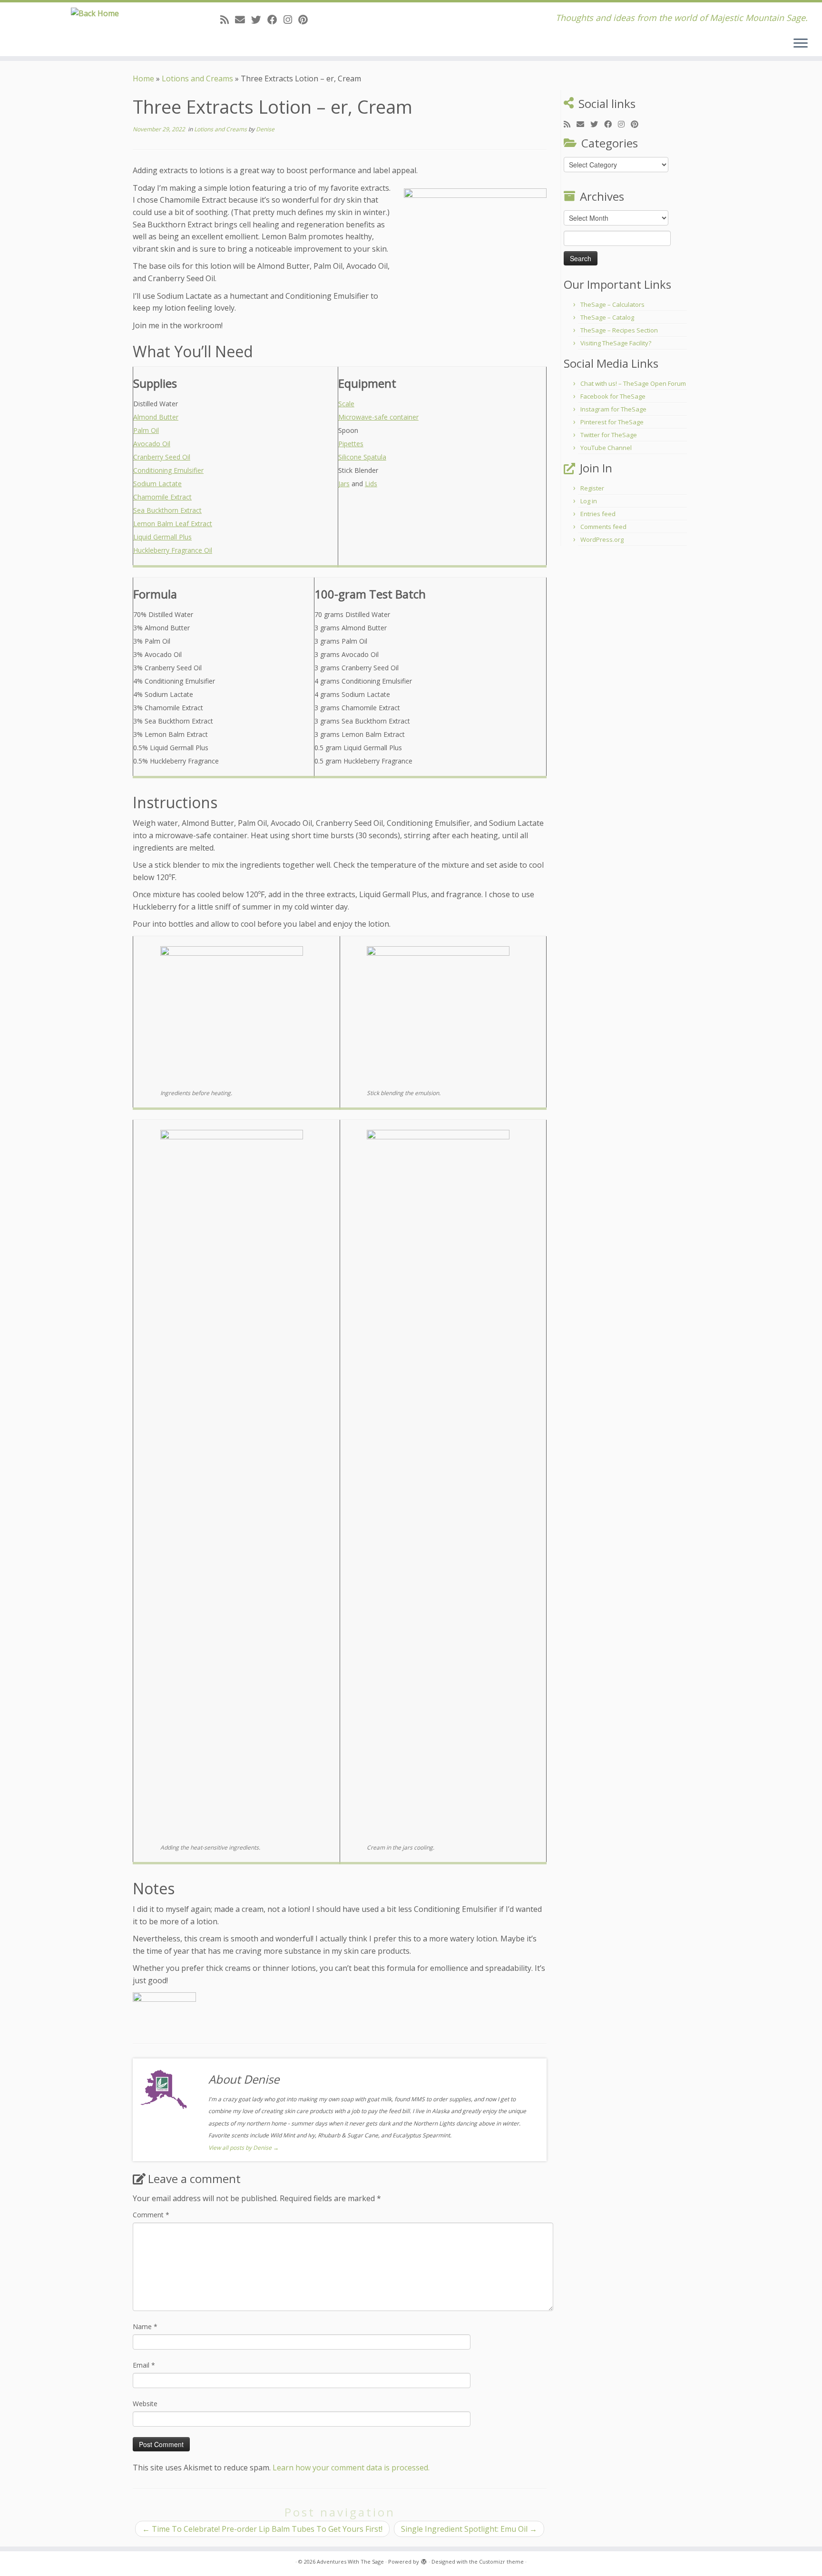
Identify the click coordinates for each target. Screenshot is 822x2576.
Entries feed (598, 514)
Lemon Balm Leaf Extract (173, 524)
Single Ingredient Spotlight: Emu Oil (469, 2529)
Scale (346, 404)
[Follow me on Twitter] (259, 20)
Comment (151, 2215)
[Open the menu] (801, 44)
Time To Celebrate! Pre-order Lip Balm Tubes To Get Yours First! (262, 2529)
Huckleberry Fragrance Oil (173, 550)
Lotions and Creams (197, 78)
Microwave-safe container (378, 417)
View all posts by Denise (244, 2148)
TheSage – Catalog (607, 317)
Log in (589, 501)
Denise (265, 129)
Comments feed (603, 527)
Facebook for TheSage (613, 396)
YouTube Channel (606, 448)
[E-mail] (243, 20)
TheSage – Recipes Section (619, 330)
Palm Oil (146, 430)
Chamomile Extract (162, 497)
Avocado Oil (152, 444)
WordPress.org (602, 539)
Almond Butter (156, 417)
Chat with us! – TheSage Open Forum (633, 383)
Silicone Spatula (362, 457)
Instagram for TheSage (613, 409)
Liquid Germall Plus (162, 537)
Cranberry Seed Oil (162, 457)
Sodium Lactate (157, 484)
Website (145, 2404)
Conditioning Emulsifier (168, 470)
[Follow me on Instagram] (291, 20)
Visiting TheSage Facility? (616, 343)
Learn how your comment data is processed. (351, 2468)
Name (145, 2326)
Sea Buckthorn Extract (167, 510)
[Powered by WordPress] (424, 2560)
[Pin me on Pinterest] (306, 20)
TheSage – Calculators (612, 304)
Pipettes (351, 444)
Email (144, 2365)
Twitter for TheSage (609, 435)
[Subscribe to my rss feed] (228, 20)
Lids (371, 484)
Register (592, 488)
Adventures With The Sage (350, 2561)
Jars (344, 484)
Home (143, 78)
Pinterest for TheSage (612, 422)
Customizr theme (501, 2561)
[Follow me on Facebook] (275, 20)
